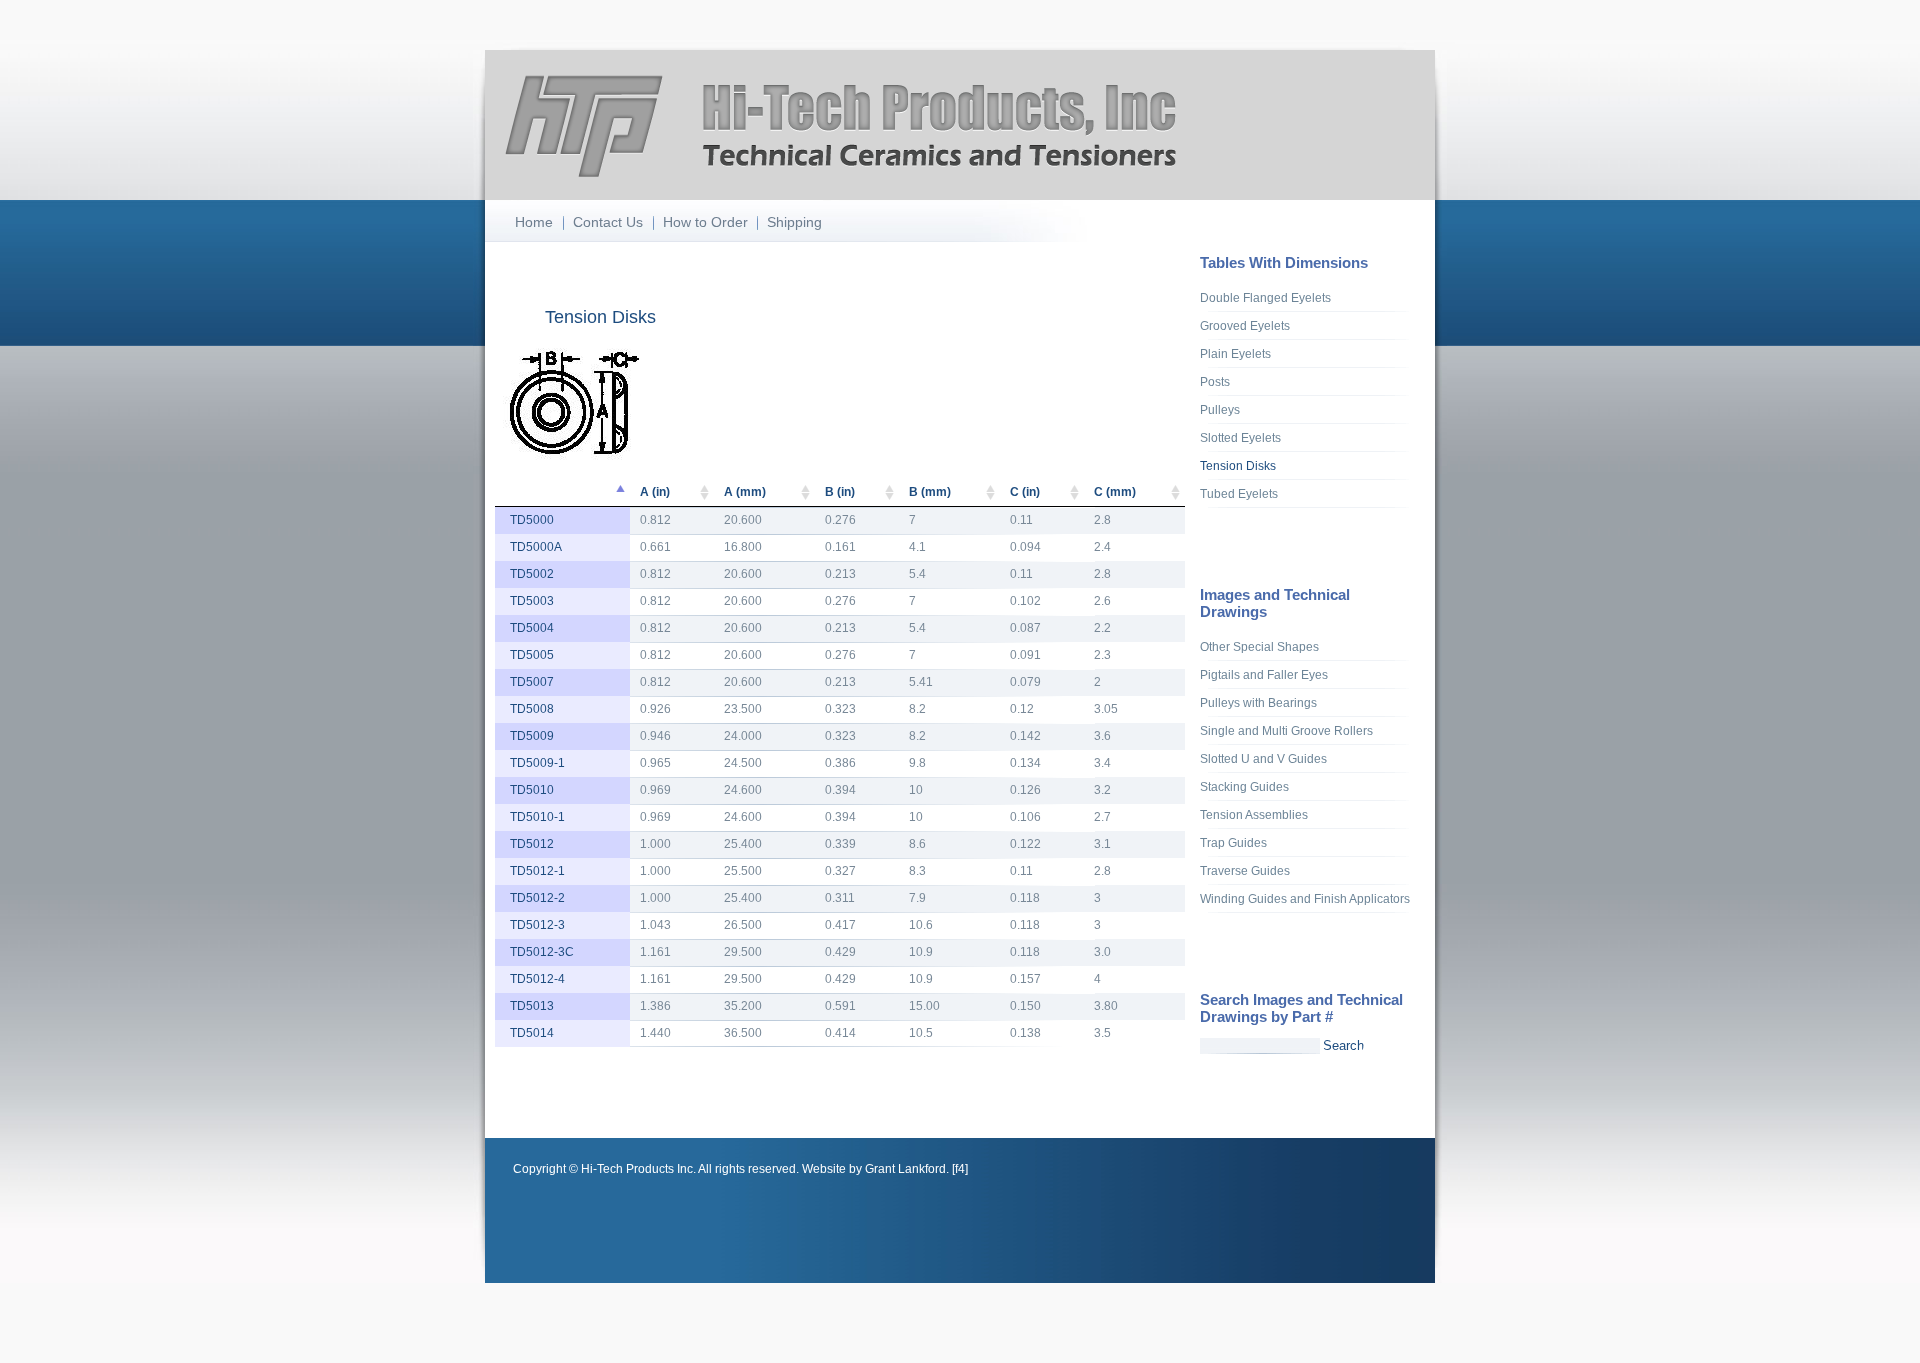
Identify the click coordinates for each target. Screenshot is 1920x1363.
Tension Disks (1238, 466)
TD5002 (532, 574)
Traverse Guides (1245, 871)
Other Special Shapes (1259, 647)
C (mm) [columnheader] (1115, 492)
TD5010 (532, 790)
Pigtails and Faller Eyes (1264, 675)
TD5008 (532, 709)
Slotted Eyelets (1240, 438)
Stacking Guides (1244, 787)
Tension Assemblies (1254, 815)
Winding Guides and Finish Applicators (1305, 899)
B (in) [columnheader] (840, 492)
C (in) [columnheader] (1025, 492)
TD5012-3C (542, 952)
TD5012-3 (537, 925)
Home (534, 222)
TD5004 (532, 628)
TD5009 (532, 736)
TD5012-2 (537, 898)
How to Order (705, 222)
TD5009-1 (537, 763)
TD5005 (532, 655)
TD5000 (532, 520)
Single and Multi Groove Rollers (1286, 731)
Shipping (794, 222)
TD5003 (532, 601)
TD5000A (536, 547)
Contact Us (608, 222)
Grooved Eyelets (1245, 326)
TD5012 (532, 844)
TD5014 (532, 1033)
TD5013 (532, 1006)
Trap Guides (1233, 843)
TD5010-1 (537, 817)
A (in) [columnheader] (655, 492)
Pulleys (1220, 410)
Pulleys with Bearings (1258, 703)
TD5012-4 (537, 979)
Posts (1215, 382)
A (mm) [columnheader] (745, 492)
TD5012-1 (537, 871)
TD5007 (532, 682)
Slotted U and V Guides (1263, 759)
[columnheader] (562, 493)
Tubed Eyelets (1239, 494)
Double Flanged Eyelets (1265, 298)
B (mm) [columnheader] (930, 492)
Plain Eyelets (1235, 354)
